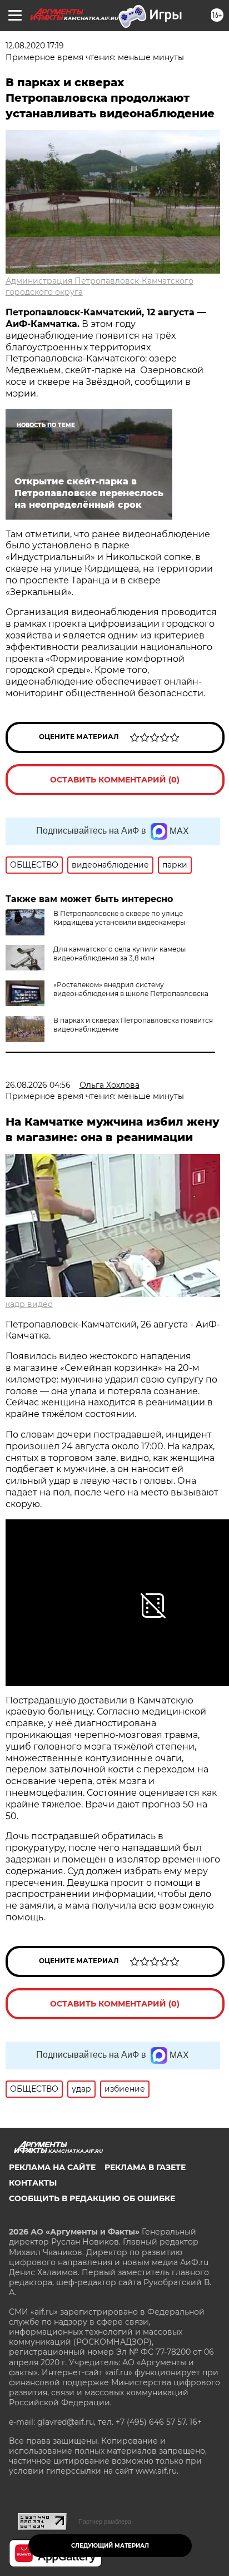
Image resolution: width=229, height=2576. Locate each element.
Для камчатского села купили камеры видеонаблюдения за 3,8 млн (120, 953)
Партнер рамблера (105, 2521)
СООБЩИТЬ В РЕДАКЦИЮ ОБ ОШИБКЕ (92, 2198)
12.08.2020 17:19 (35, 46)
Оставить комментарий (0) (115, 780)
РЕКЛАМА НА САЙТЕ (52, 2167)
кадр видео (29, 1304)
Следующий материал (110, 2546)
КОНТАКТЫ (33, 2183)
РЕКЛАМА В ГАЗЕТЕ (145, 2167)
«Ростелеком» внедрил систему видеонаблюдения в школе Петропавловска (131, 989)
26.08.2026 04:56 (38, 1085)
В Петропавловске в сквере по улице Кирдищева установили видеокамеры (119, 918)
